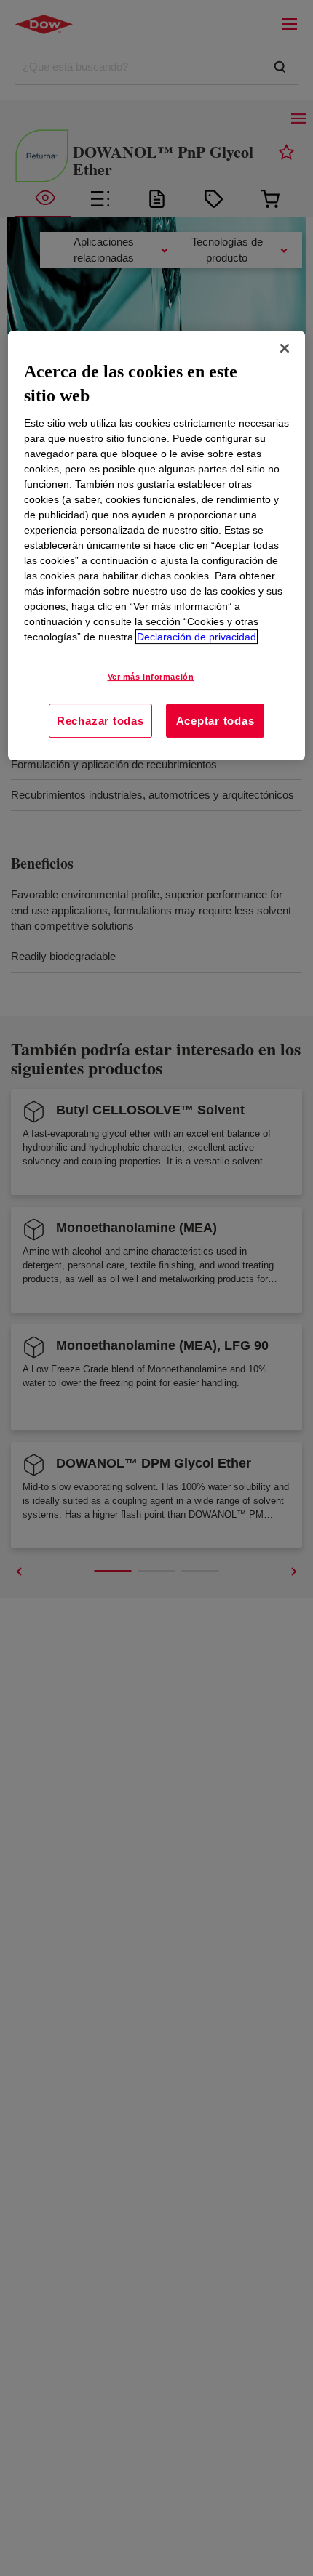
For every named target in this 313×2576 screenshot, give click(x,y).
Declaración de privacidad (197, 637)
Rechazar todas (100, 721)
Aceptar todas (215, 721)
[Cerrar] (285, 348)
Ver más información (151, 677)
